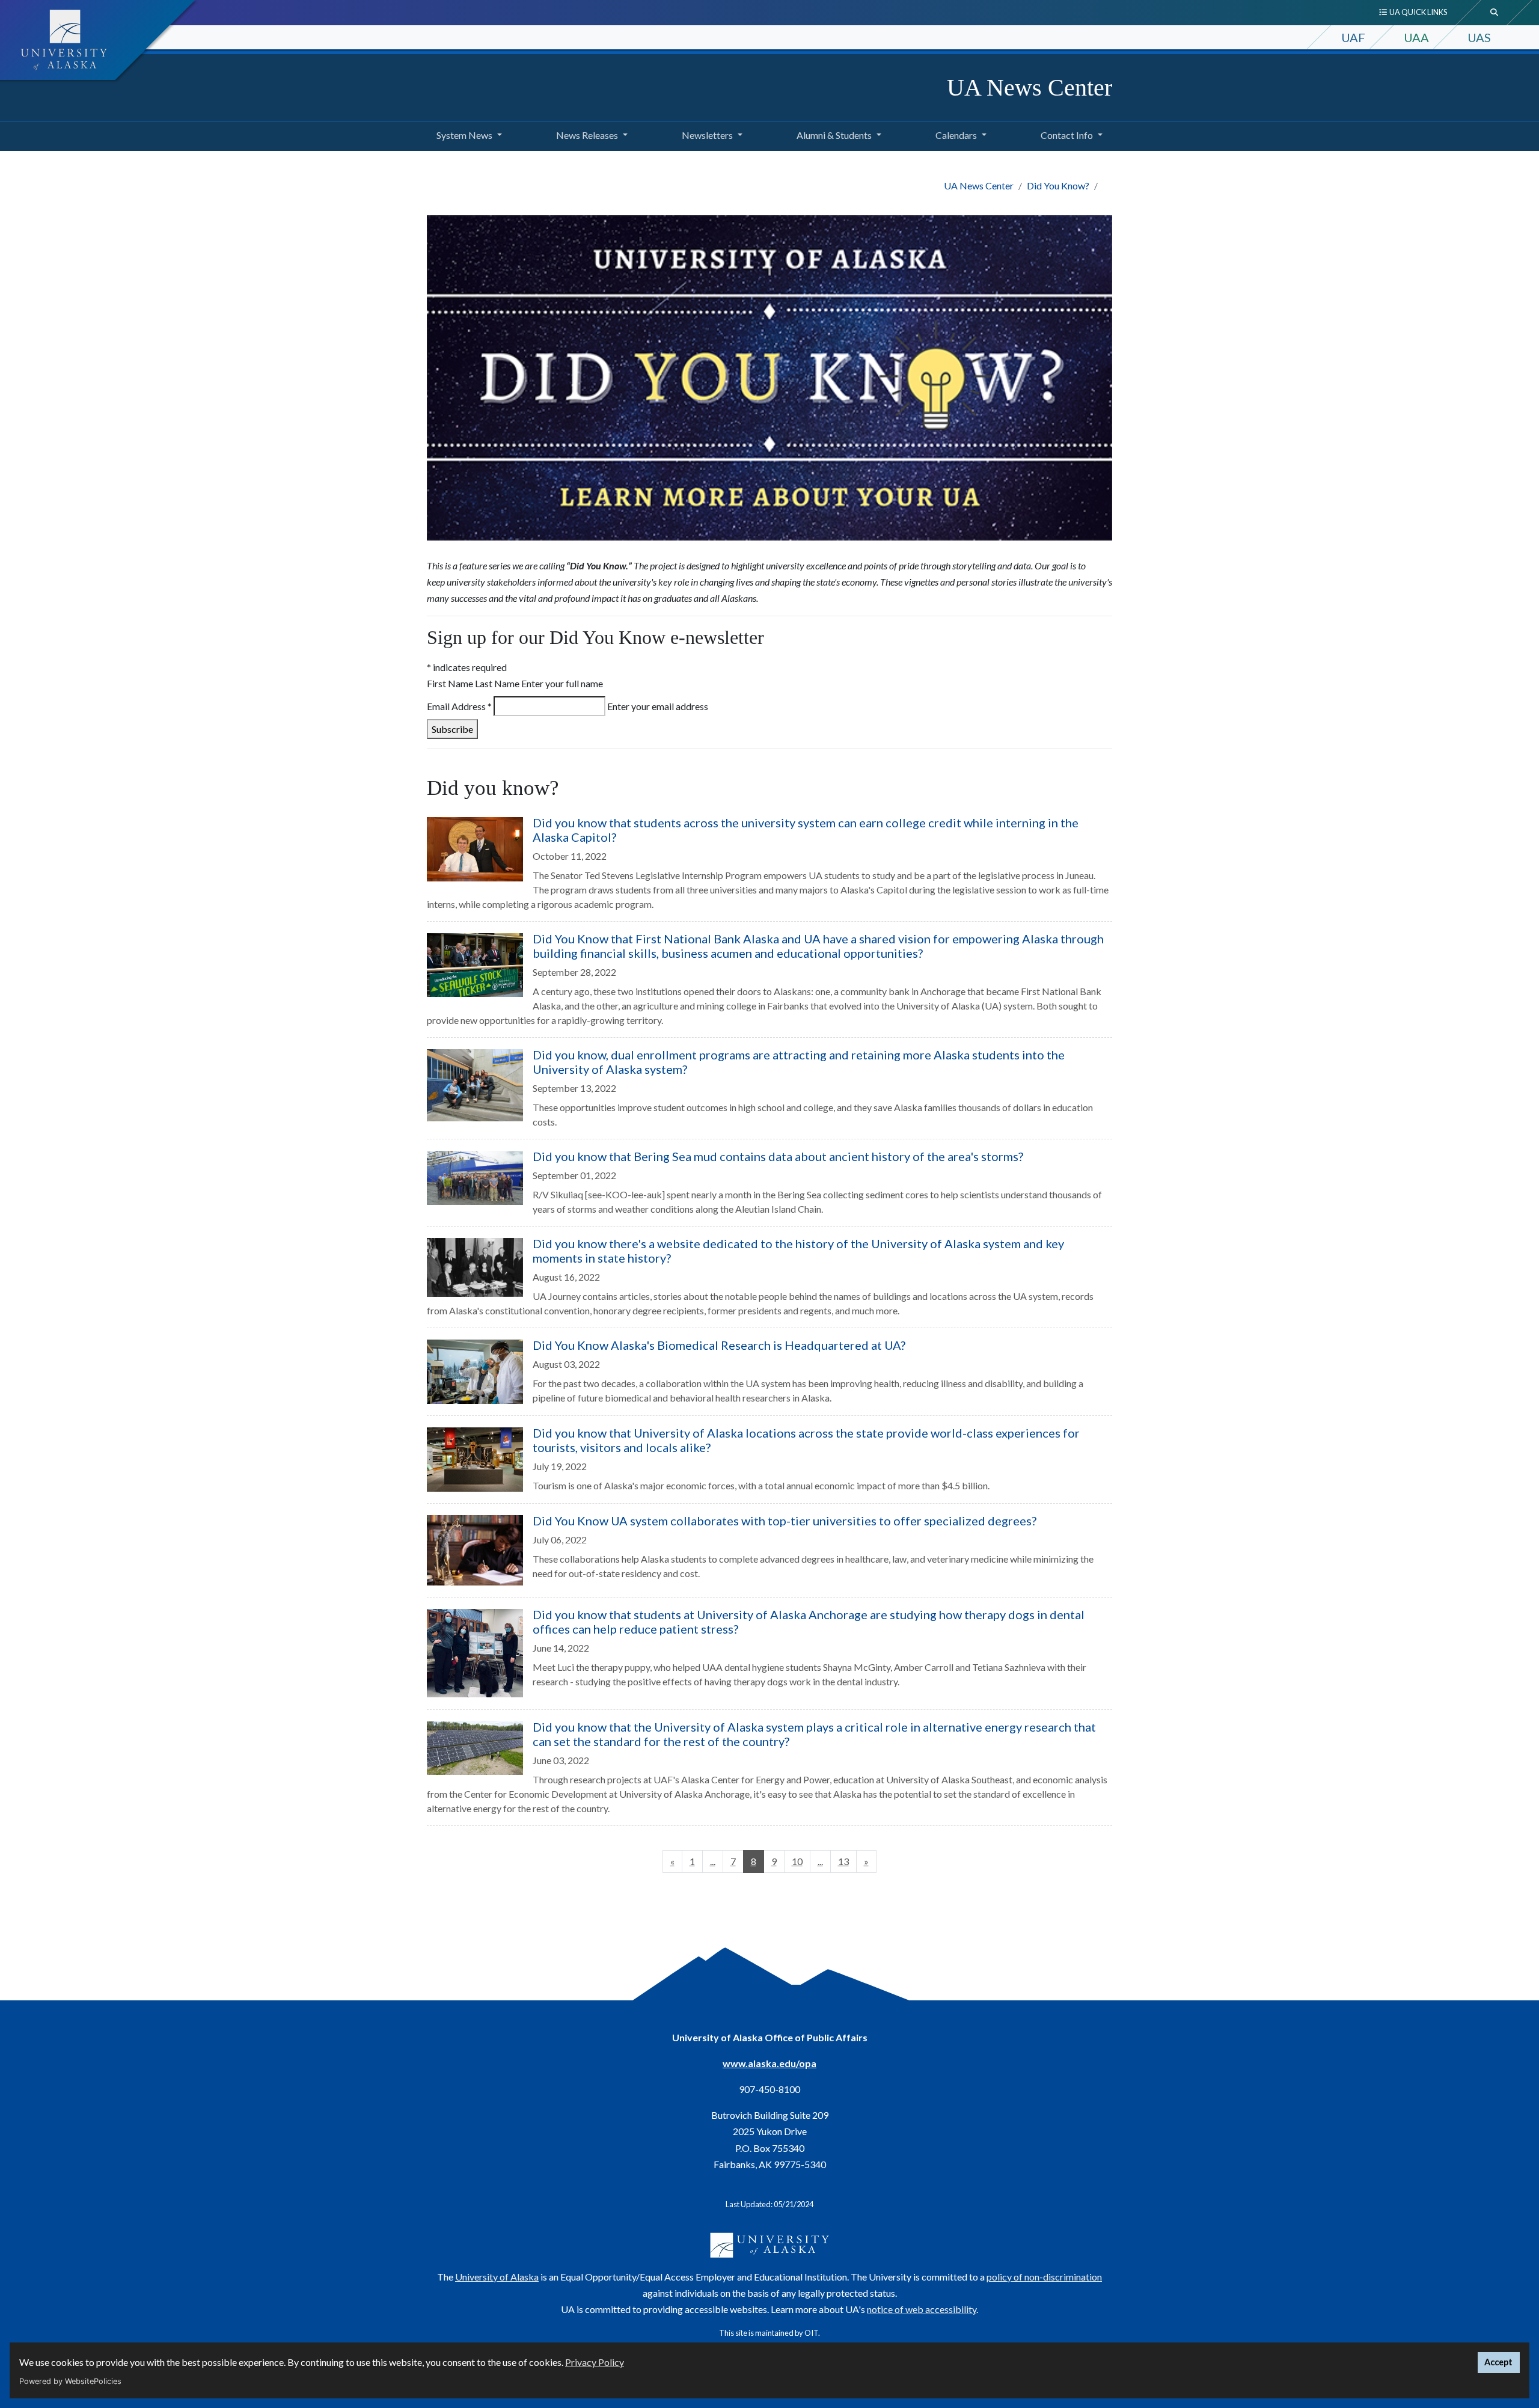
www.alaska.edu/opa (769, 2063)
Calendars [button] (956, 135)
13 (843, 1861)
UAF (1353, 37)
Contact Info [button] (1067, 135)
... (713, 1861)
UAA (1416, 37)
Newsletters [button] (707, 135)
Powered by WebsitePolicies (70, 2381)
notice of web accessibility (922, 2309)
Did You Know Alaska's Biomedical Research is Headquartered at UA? (719, 1345)
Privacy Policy (595, 2362)
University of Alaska (497, 2277)
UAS (1479, 37)
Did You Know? (1058, 185)
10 (797, 1861)
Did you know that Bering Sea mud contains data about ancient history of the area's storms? (778, 1156)
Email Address (459, 706)
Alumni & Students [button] (834, 135)
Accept (1498, 2362)
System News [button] (464, 135)
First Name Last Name (473, 683)
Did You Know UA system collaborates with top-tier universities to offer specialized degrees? (785, 1521)
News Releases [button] (587, 135)
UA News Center (1030, 87)
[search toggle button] (1495, 13)
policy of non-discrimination (1044, 2277)
